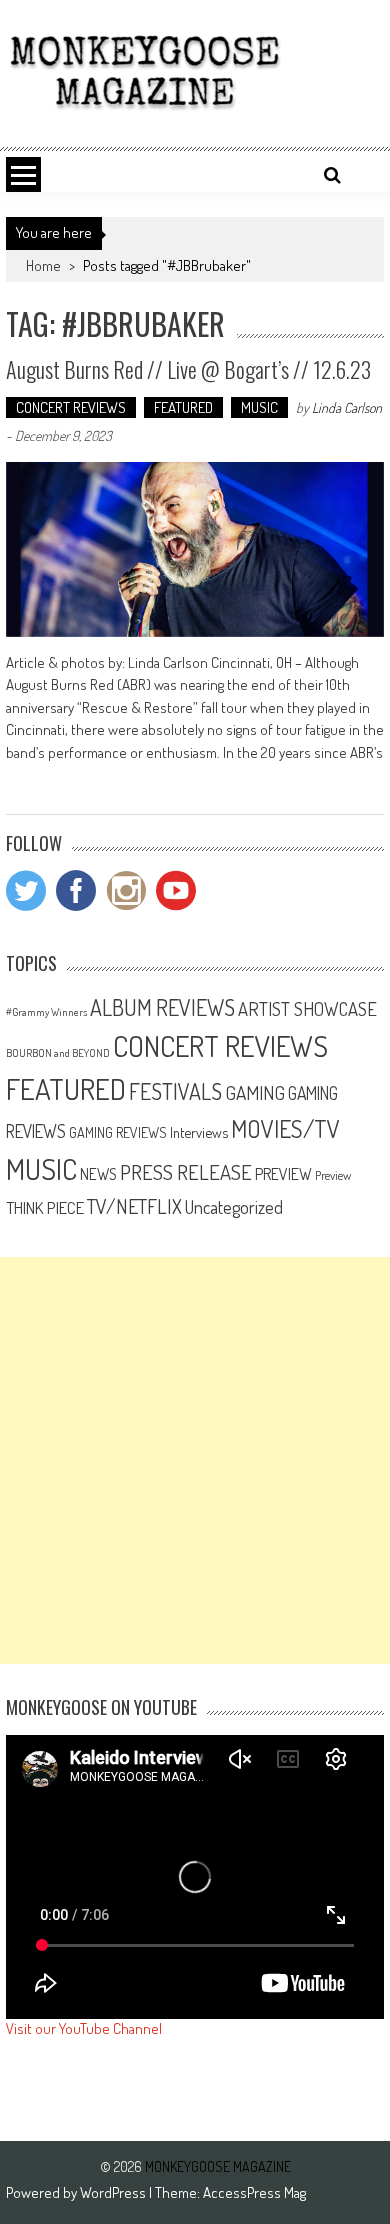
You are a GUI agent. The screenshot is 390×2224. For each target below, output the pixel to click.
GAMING (255, 1092)
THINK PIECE (45, 1207)
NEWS (98, 1174)
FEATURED (183, 407)
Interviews (199, 1132)
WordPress (114, 2192)
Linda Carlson (347, 407)
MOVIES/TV (285, 1128)
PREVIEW (283, 1173)
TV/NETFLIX (134, 1206)
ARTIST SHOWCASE (307, 1008)
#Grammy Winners (46, 1012)
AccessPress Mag (254, 2192)
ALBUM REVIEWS (162, 1007)
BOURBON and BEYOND (58, 1053)
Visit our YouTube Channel (84, 2028)
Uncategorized (234, 1207)
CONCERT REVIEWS (71, 407)
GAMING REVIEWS (118, 1132)
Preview (333, 1175)
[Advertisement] (195, 1460)
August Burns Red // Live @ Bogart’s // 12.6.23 (188, 369)
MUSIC (259, 407)
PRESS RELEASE (186, 1172)
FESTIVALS (175, 1091)
